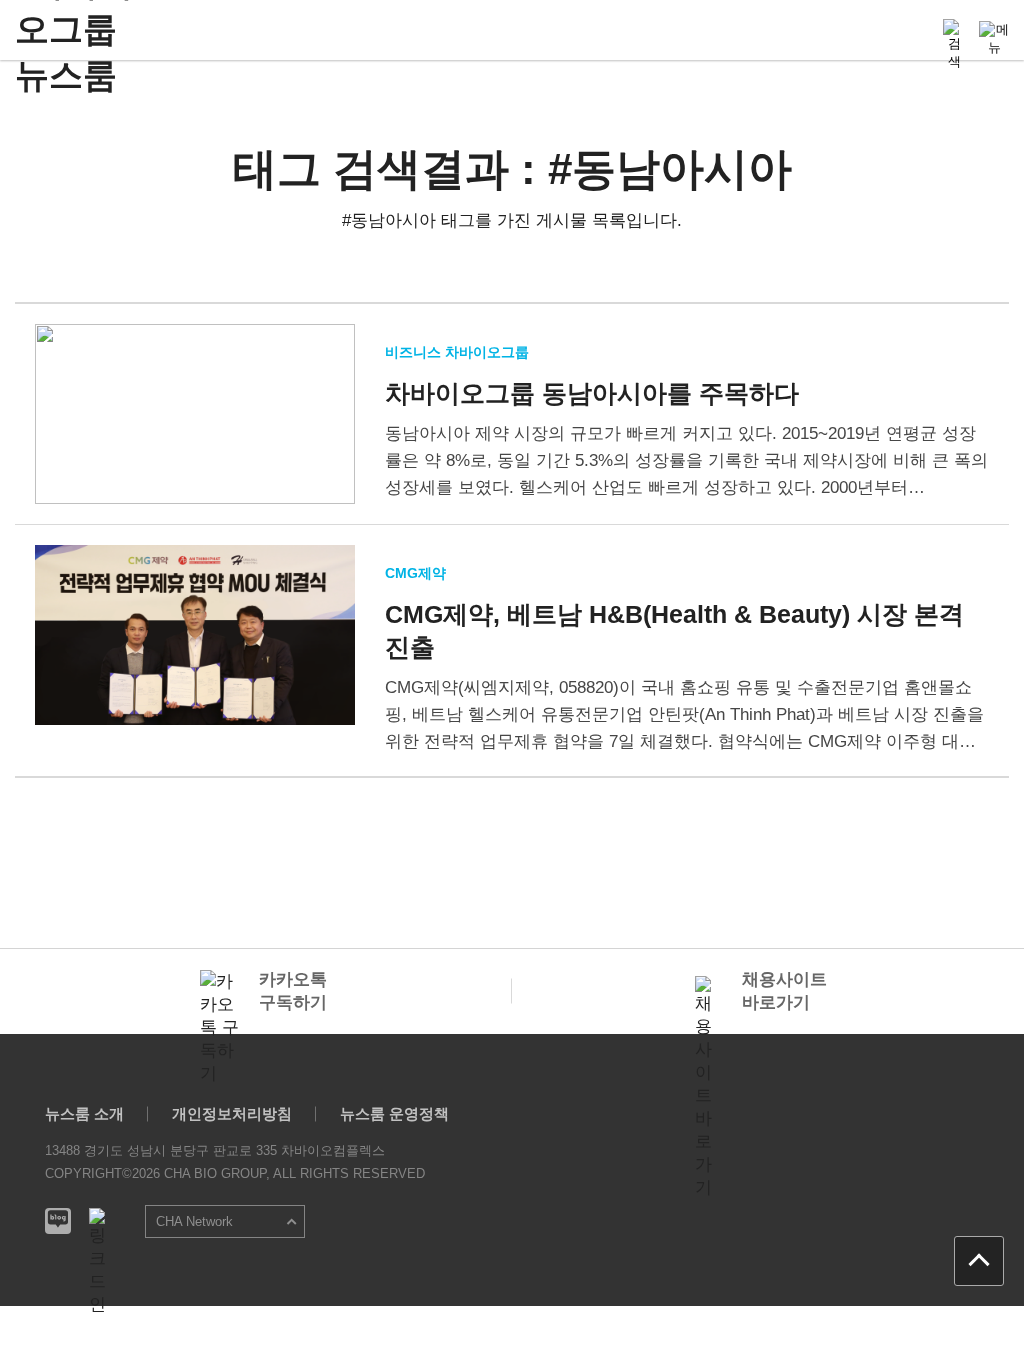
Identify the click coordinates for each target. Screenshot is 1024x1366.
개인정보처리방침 (232, 1113)
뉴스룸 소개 (84, 1113)
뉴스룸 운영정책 (394, 1113)
